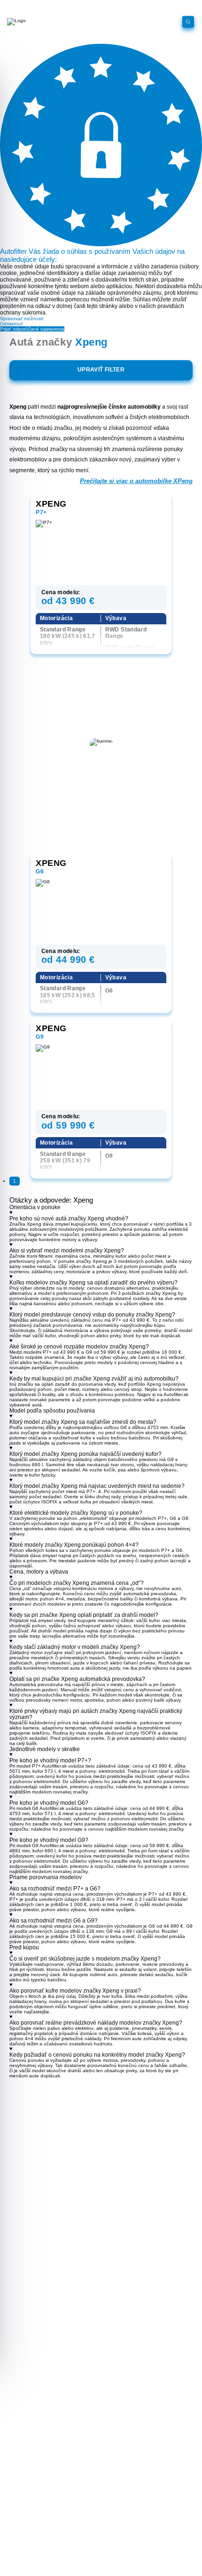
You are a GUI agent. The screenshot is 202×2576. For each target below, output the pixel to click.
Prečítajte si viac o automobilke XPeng (136, 481)
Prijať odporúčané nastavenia (32, 329)
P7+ (41, 512)
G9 (40, 1037)
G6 (40, 872)
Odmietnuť (12, 324)
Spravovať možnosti (22, 319)
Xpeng (51, 504)
